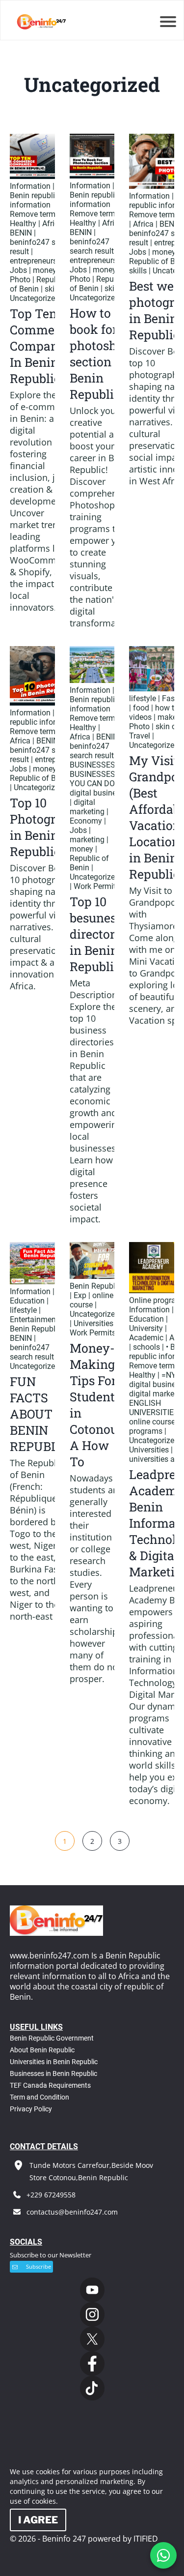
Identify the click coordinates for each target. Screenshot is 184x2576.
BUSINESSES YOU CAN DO (92, 779)
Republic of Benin (38, 284)
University (146, 1328)
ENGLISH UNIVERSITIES (154, 1408)
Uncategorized (35, 298)
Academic (146, 1338)
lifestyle (143, 698)
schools (146, 1347)
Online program (156, 1300)
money (45, 270)
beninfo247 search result (92, 246)
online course (92, 1300)
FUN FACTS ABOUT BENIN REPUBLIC (40, 1414)
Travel (140, 736)
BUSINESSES (92, 765)
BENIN (21, 233)
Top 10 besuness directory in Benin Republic (96, 934)
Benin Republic (36, 1329)
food (141, 708)
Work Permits (97, 886)
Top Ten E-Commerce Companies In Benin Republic (42, 346)
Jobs (18, 270)
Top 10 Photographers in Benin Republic (52, 827)
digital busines (95, 793)
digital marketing (87, 807)
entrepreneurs (33, 261)
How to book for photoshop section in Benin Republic (100, 354)
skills (53, 289)
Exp (80, 1295)
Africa (53, 223)
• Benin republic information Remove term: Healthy (34, 205)
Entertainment (34, 1319)
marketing (87, 840)
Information (30, 186)
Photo (20, 280)
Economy (86, 821)
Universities (93, 1323)
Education (27, 1301)
